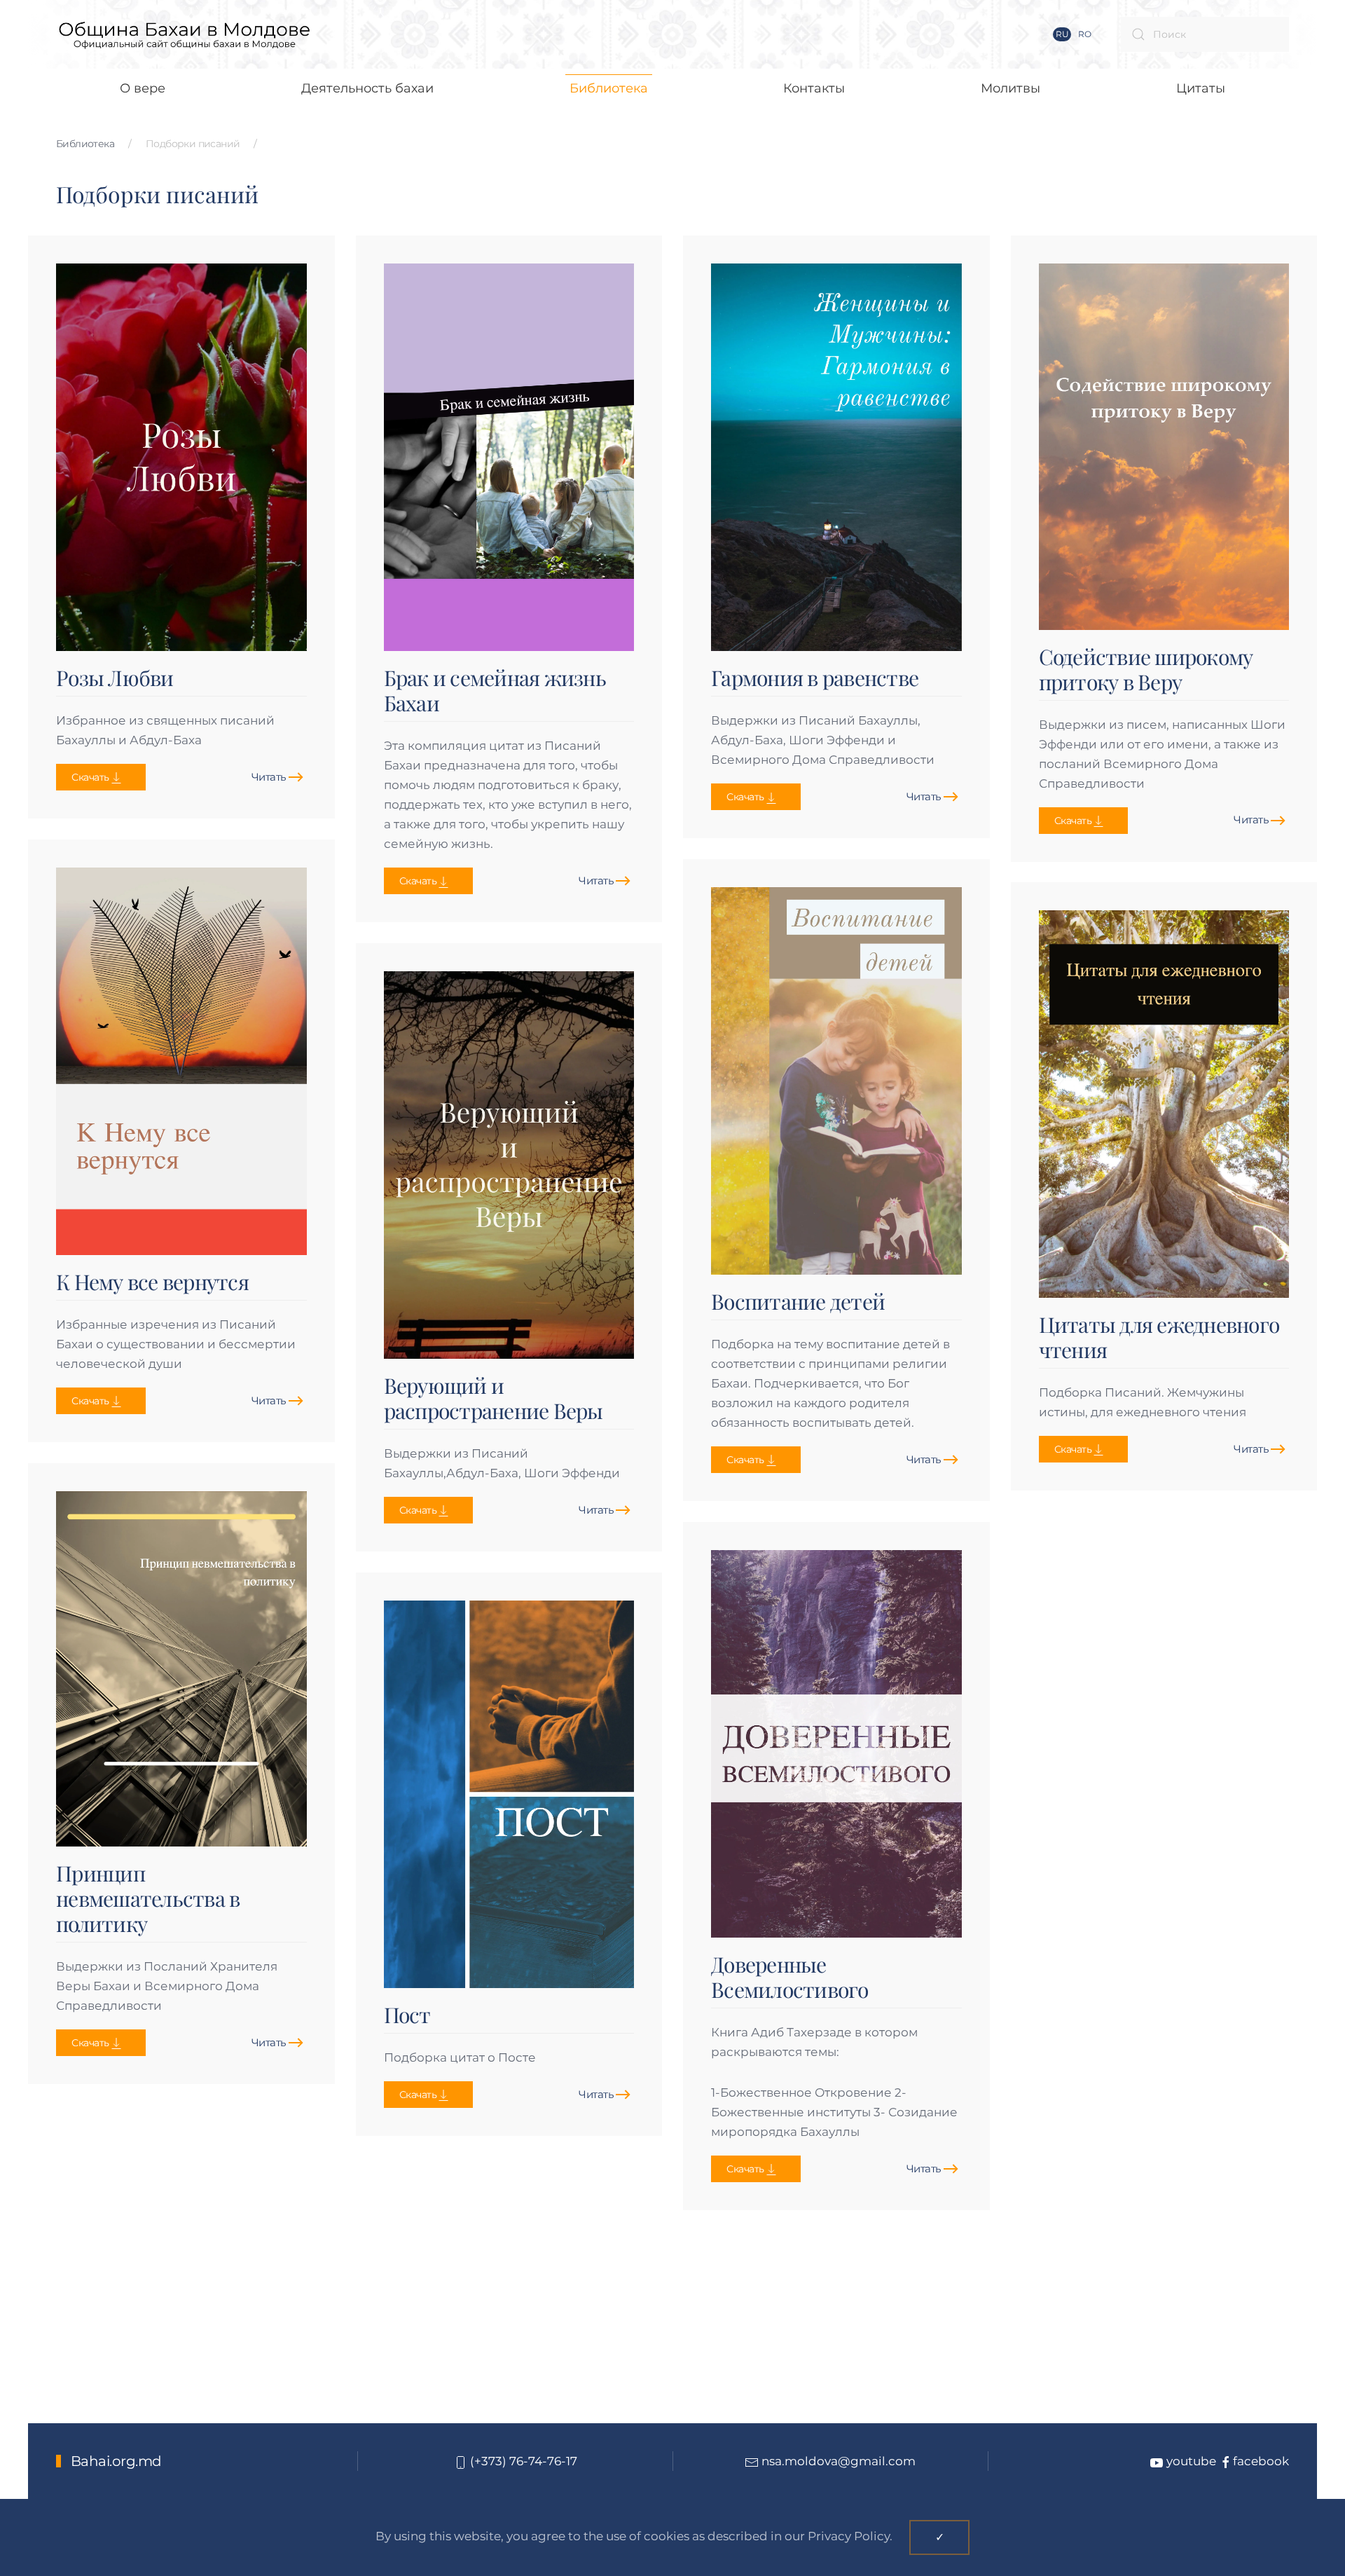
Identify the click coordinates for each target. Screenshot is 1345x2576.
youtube (1190, 2461)
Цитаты (1201, 88)
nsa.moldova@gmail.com (839, 2461)
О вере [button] (143, 88)
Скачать (90, 777)
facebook (1261, 2461)
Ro (1084, 34)
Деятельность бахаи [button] (367, 88)
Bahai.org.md (116, 2461)
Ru (1062, 34)
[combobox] (1205, 34)
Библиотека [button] (609, 88)
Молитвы (1011, 88)
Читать (269, 777)
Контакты (814, 88)
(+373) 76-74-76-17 (522, 2461)
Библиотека (85, 144)
